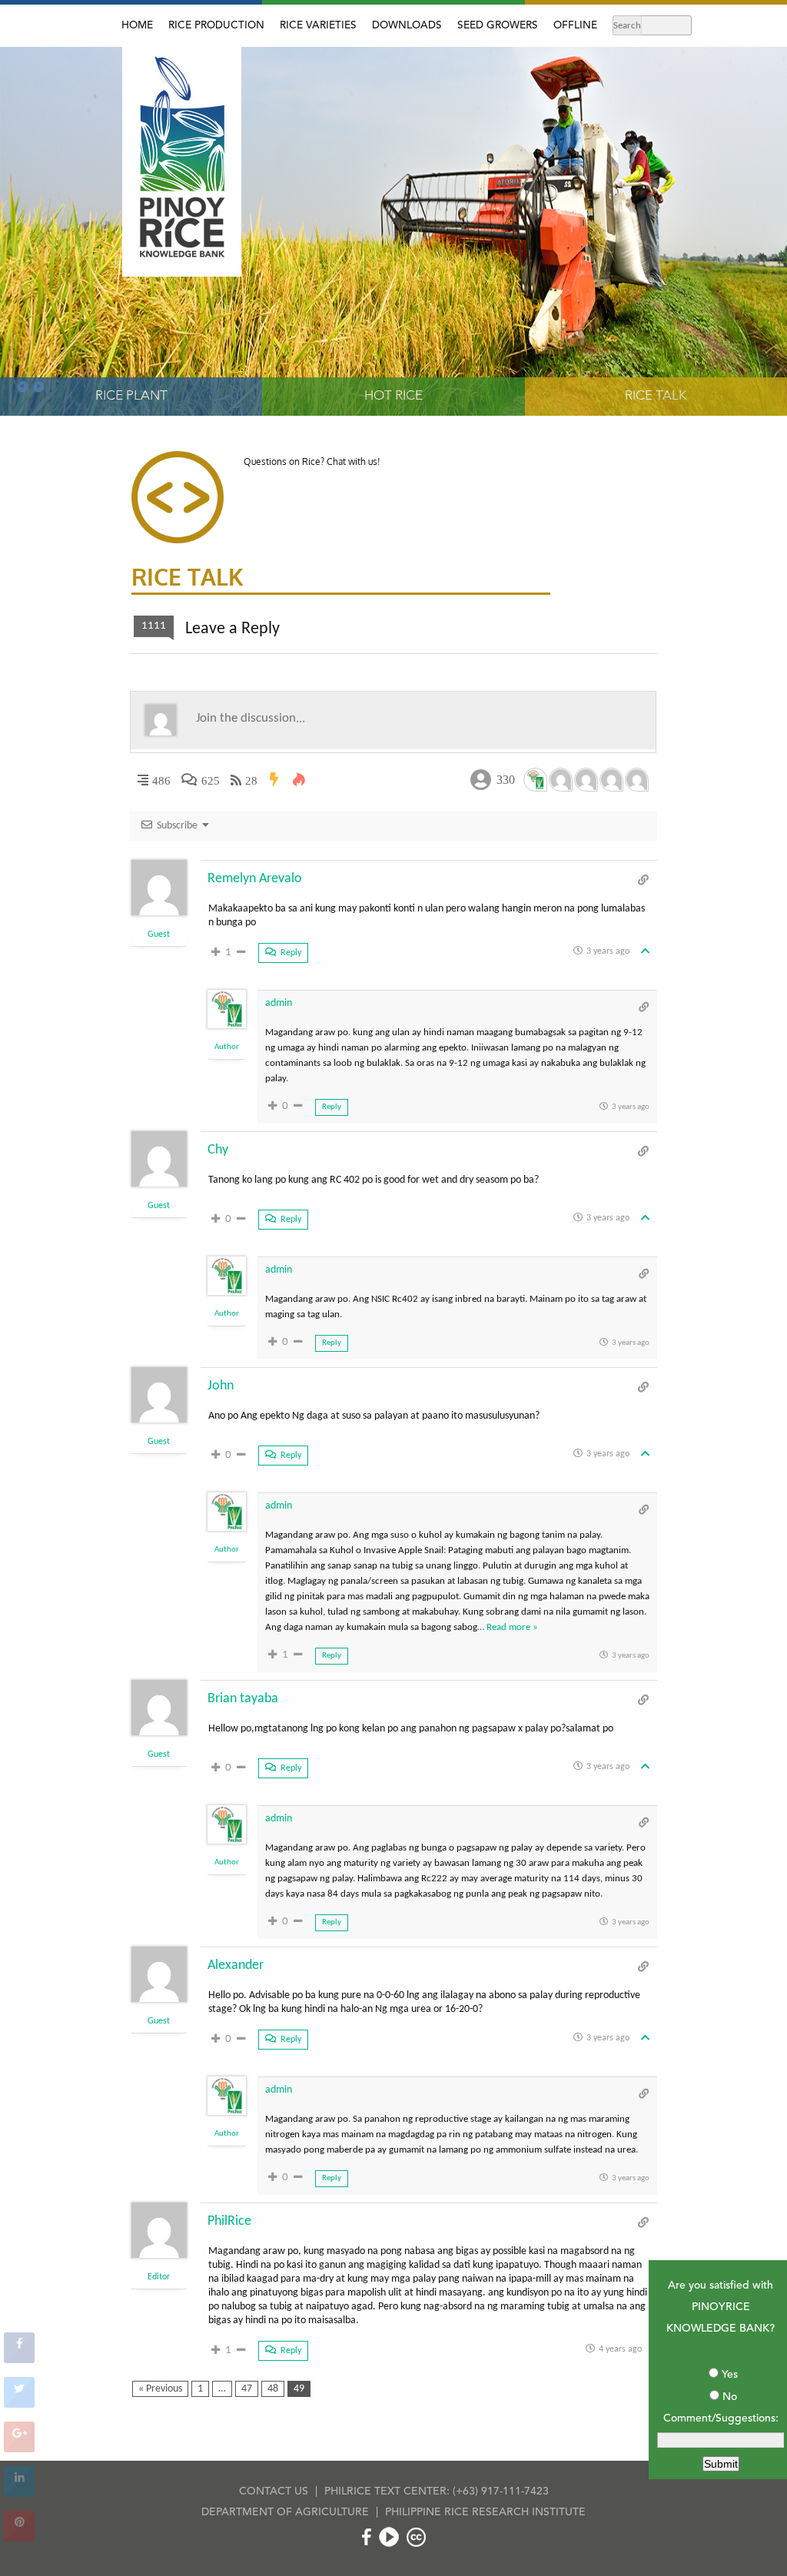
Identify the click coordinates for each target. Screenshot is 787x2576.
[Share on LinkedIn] (19, 2492)
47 (247, 2389)
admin (279, 1003)
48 (273, 2389)
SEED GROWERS (498, 26)
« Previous (160, 2389)
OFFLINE (575, 26)
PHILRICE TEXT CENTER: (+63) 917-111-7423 (437, 2491)
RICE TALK (656, 396)
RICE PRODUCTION (216, 26)
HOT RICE (393, 396)
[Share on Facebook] (19, 2359)
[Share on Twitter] (19, 2403)
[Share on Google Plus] (19, 2448)
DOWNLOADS (407, 26)
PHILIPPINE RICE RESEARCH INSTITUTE (485, 2512)
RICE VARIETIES (318, 26)
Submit (721, 2464)
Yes (730, 2375)
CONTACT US (274, 2491)
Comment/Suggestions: (721, 2418)
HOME (137, 26)
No (730, 2397)
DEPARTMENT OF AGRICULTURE (285, 2512)
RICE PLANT (131, 396)
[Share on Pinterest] (19, 2537)
